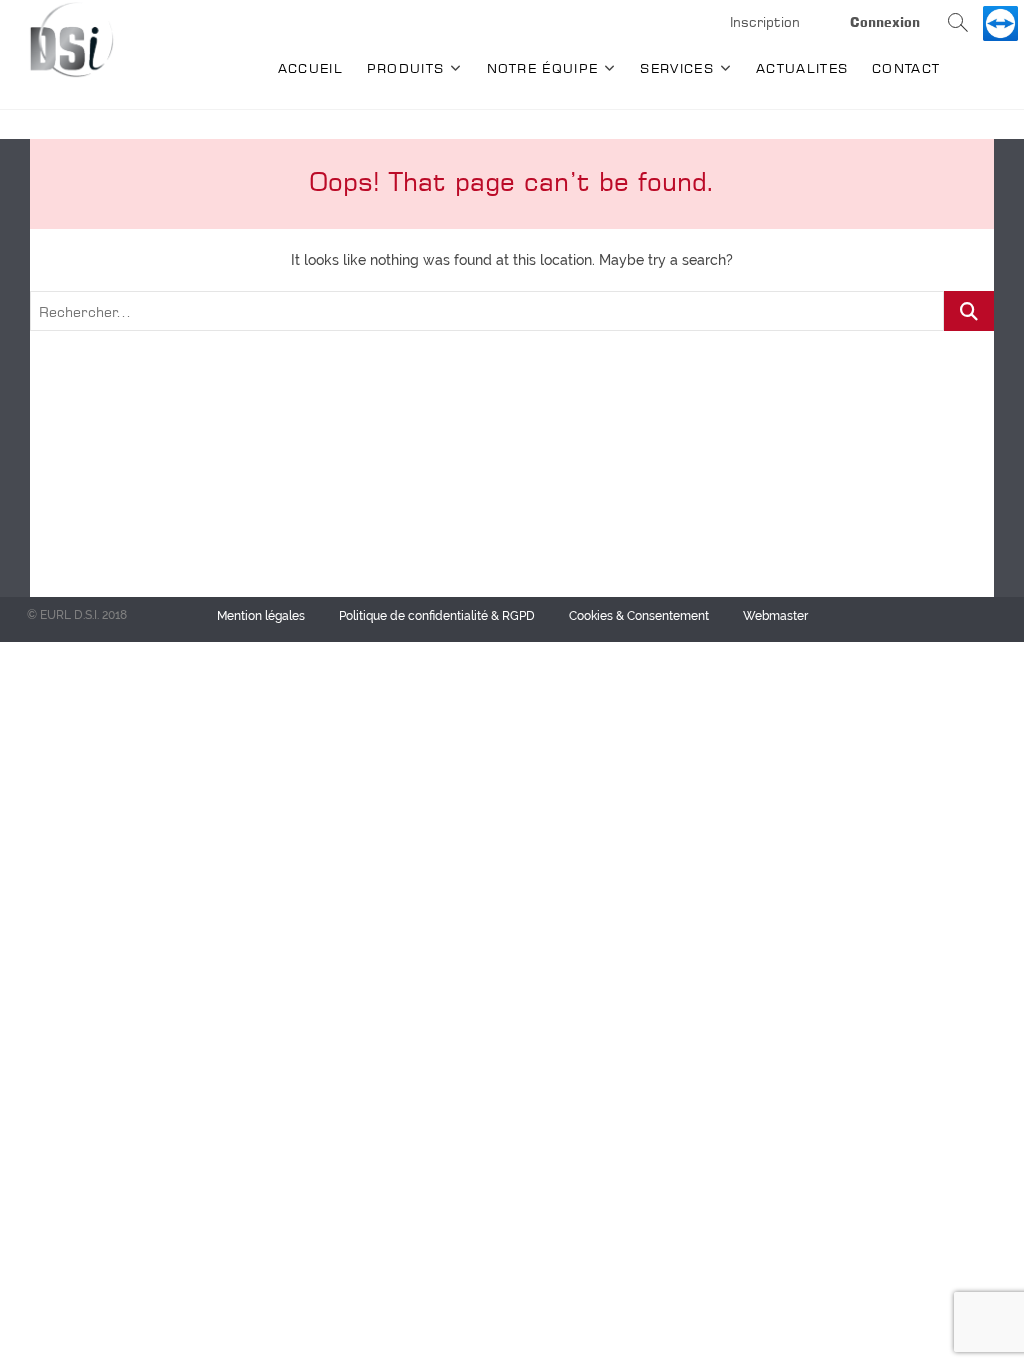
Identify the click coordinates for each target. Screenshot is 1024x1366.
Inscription (765, 22)
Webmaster (775, 616)
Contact (906, 68)
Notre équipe (543, 68)
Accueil (310, 68)
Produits (405, 68)
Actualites (802, 68)
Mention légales (261, 616)
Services (676, 68)
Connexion (885, 22)
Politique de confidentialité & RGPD (437, 616)
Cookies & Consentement (639, 616)
